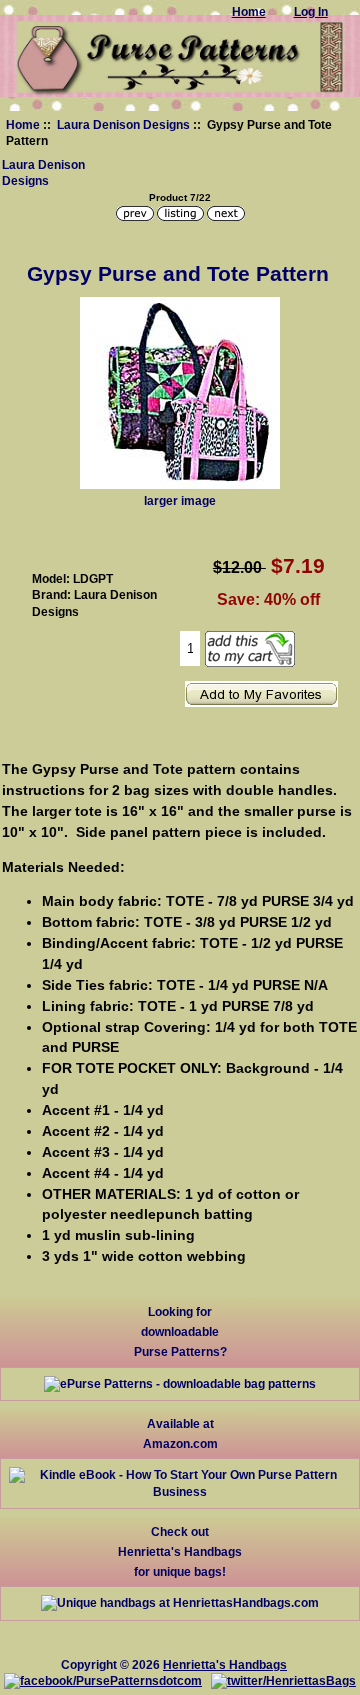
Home (23, 124)
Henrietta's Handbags (225, 1664)
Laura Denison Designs (123, 124)
